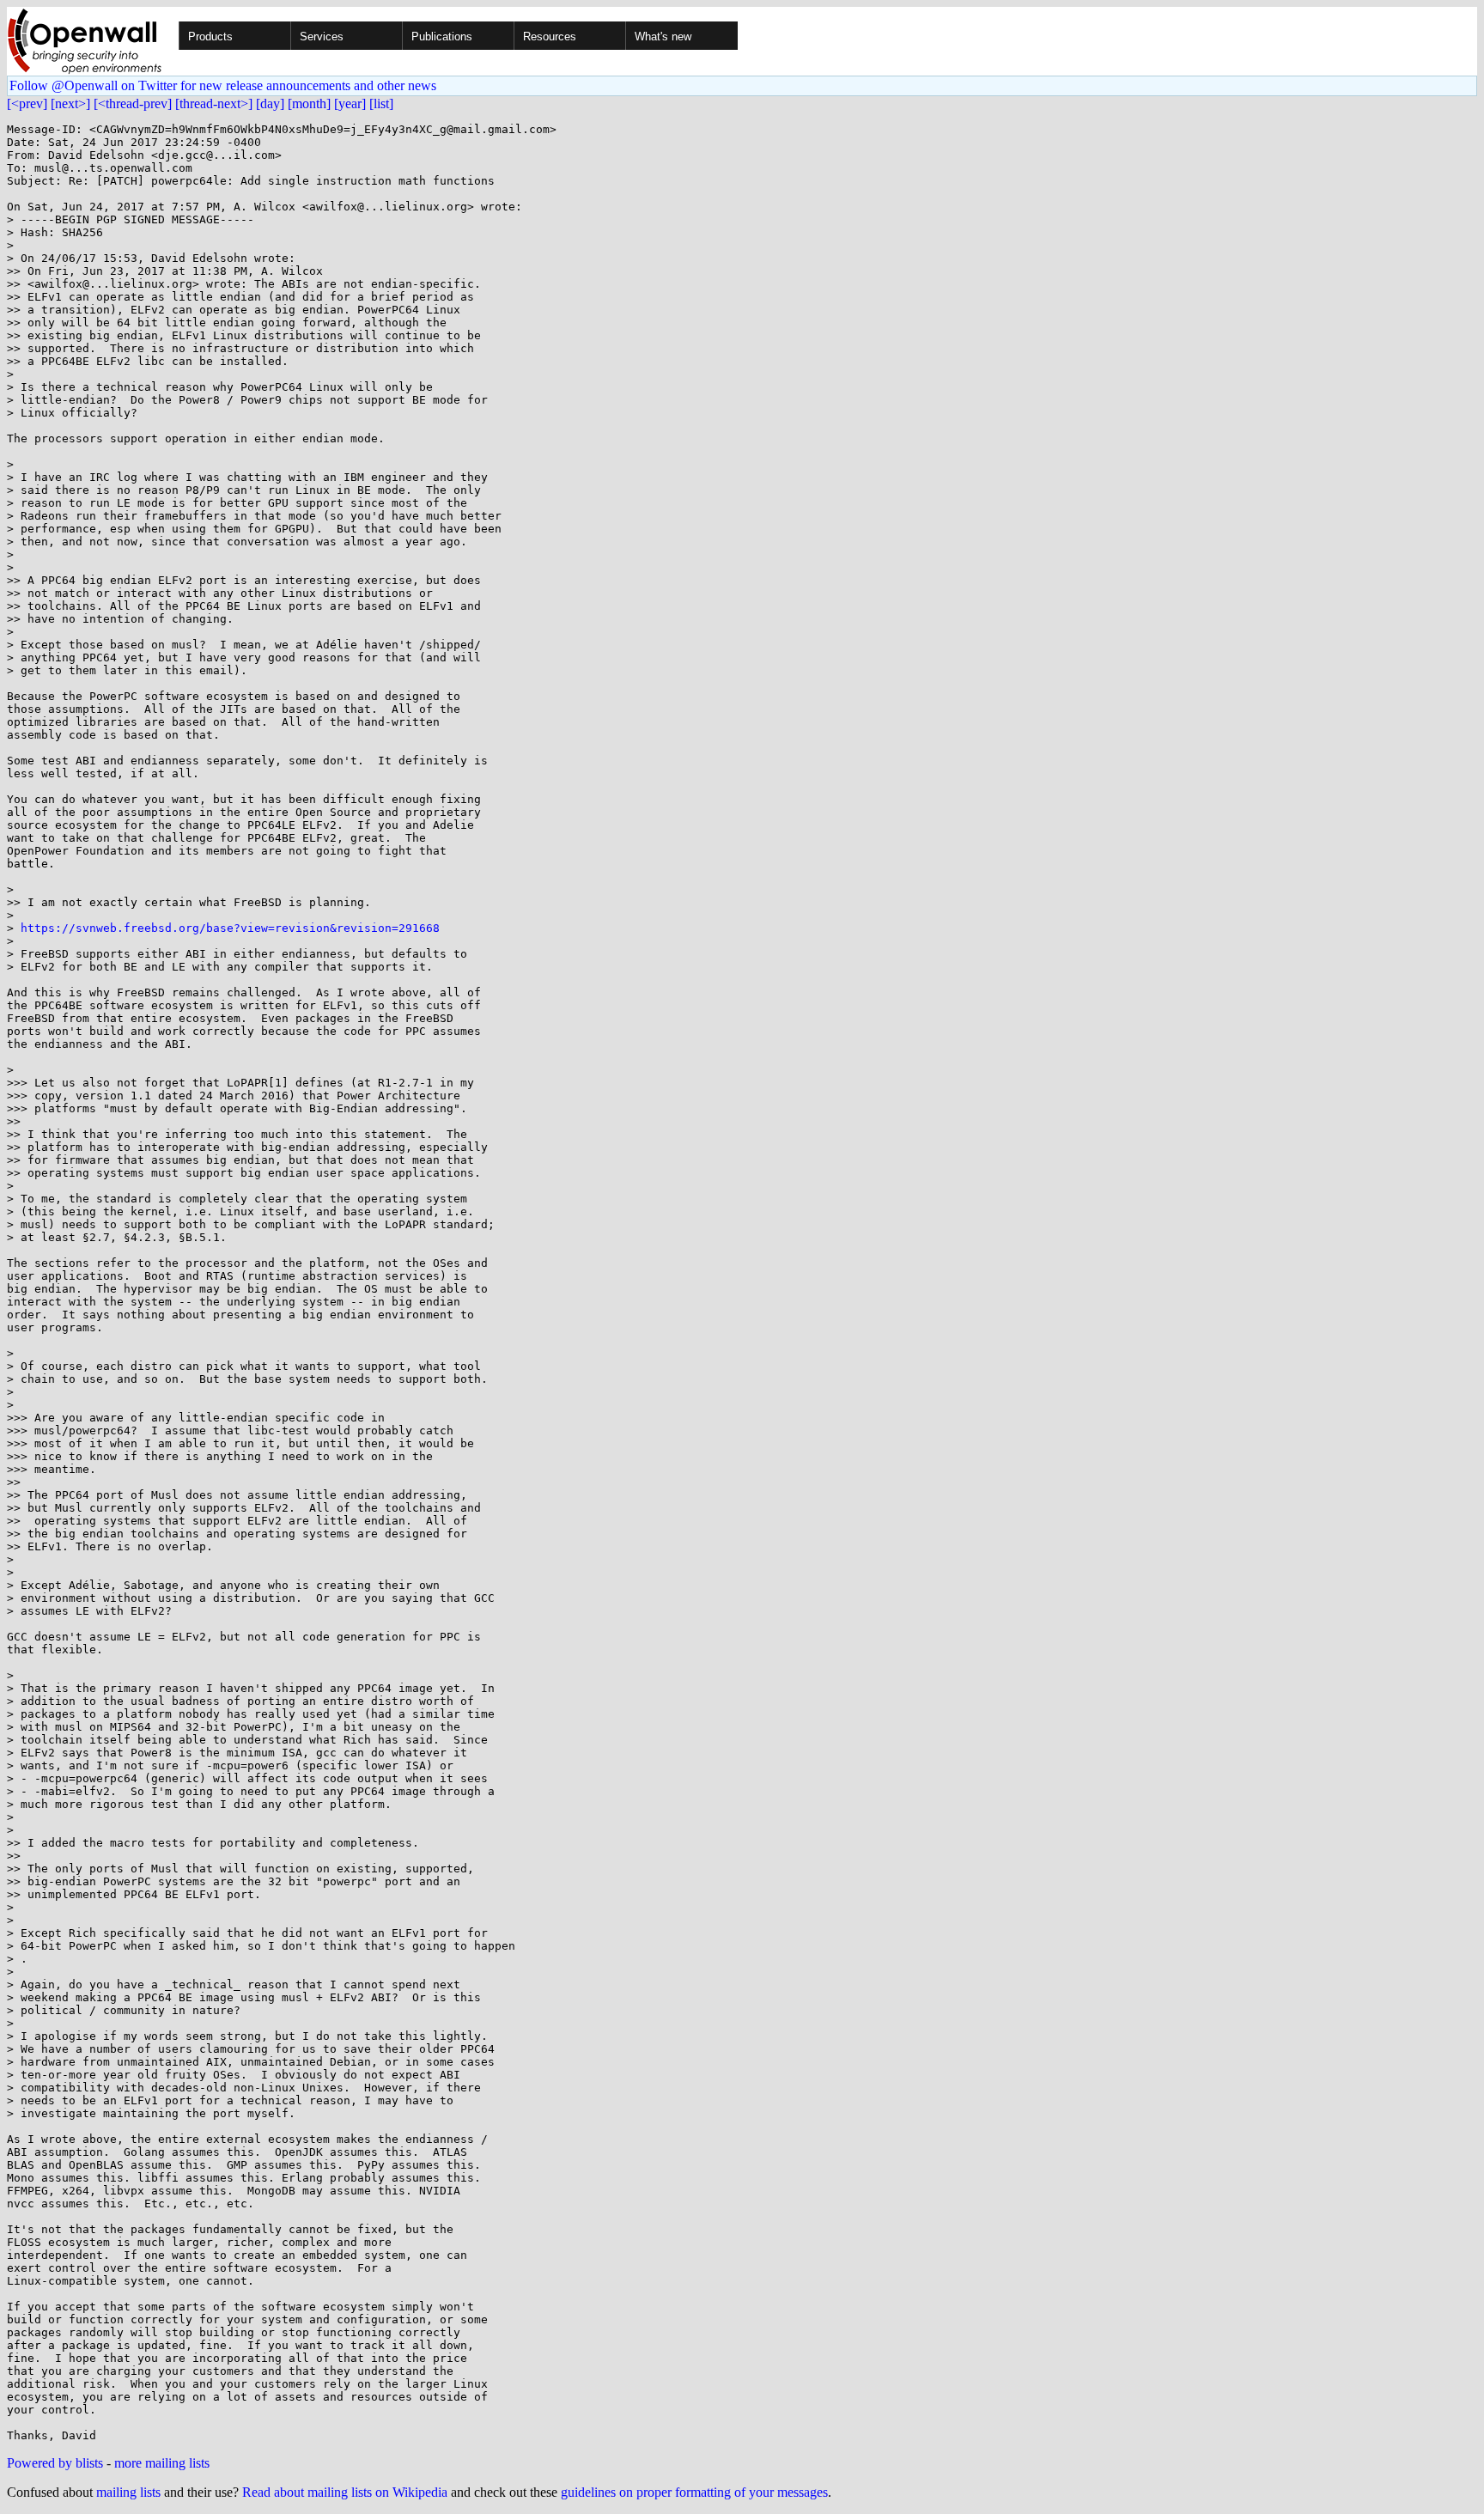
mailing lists (128, 2492)
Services (322, 37)
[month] (309, 103)
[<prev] (27, 103)
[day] (270, 103)
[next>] (70, 103)
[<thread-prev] (133, 103)
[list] (381, 103)
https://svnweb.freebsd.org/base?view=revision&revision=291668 (230, 928)
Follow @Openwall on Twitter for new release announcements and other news (223, 85)
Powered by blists (55, 2463)
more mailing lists (162, 2463)
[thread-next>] (214, 103)
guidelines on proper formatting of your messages (694, 2492)
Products (210, 37)
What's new (663, 37)
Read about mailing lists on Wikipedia (345, 2492)
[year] (350, 103)
